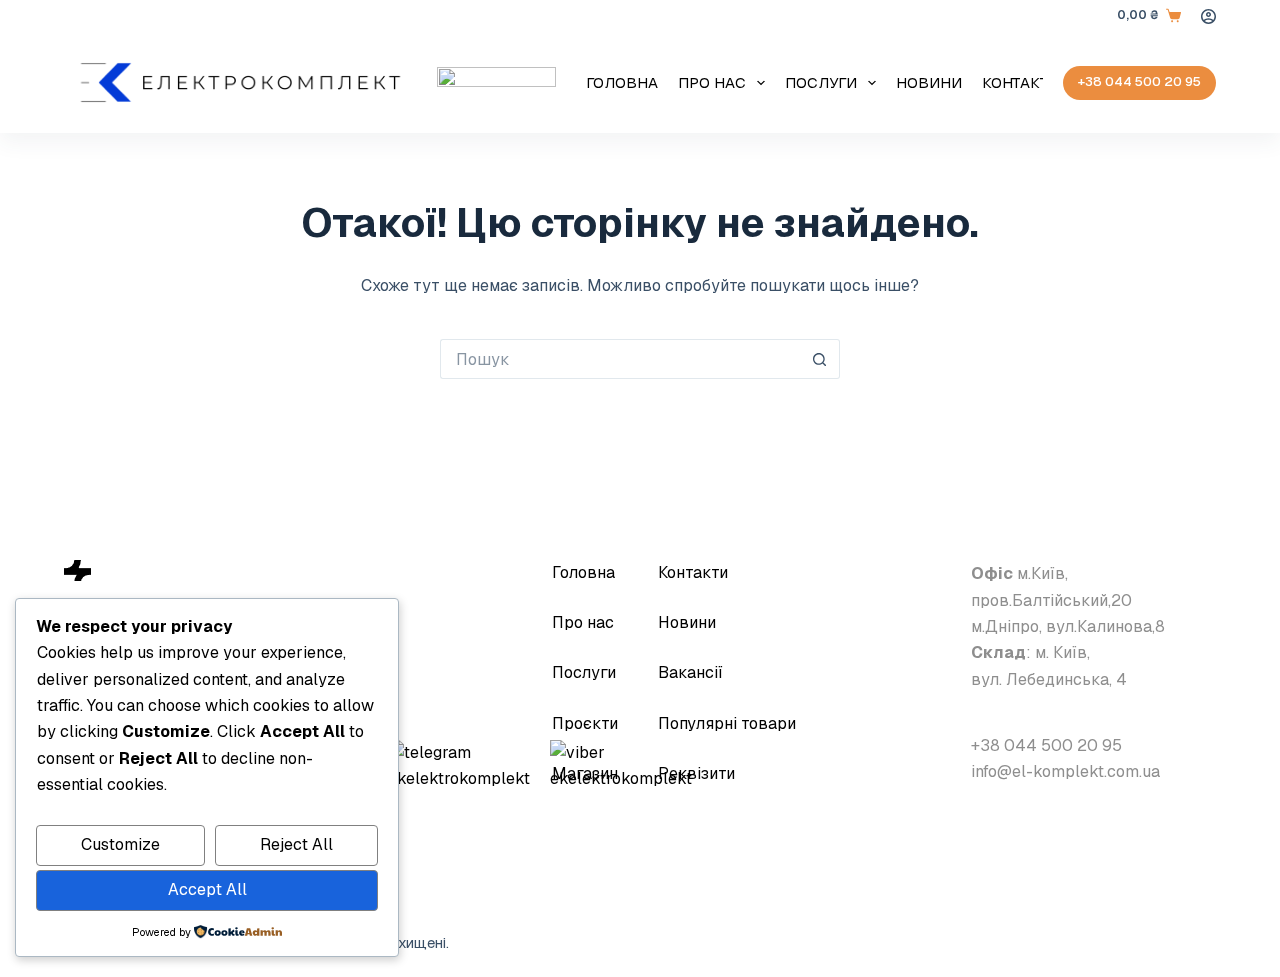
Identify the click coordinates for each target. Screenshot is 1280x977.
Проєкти (585, 723)
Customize (120, 844)
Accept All (207, 889)
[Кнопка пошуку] (820, 359)
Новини (929, 82)
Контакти (1021, 82)
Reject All (296, 844)
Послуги (821, 82)
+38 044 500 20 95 (1139, 81)
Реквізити (696, 773)
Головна (622, 82)
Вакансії (690, 672)
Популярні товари (727, 723)
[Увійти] (1208, 16)
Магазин (585, 773)
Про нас (712, 82)
